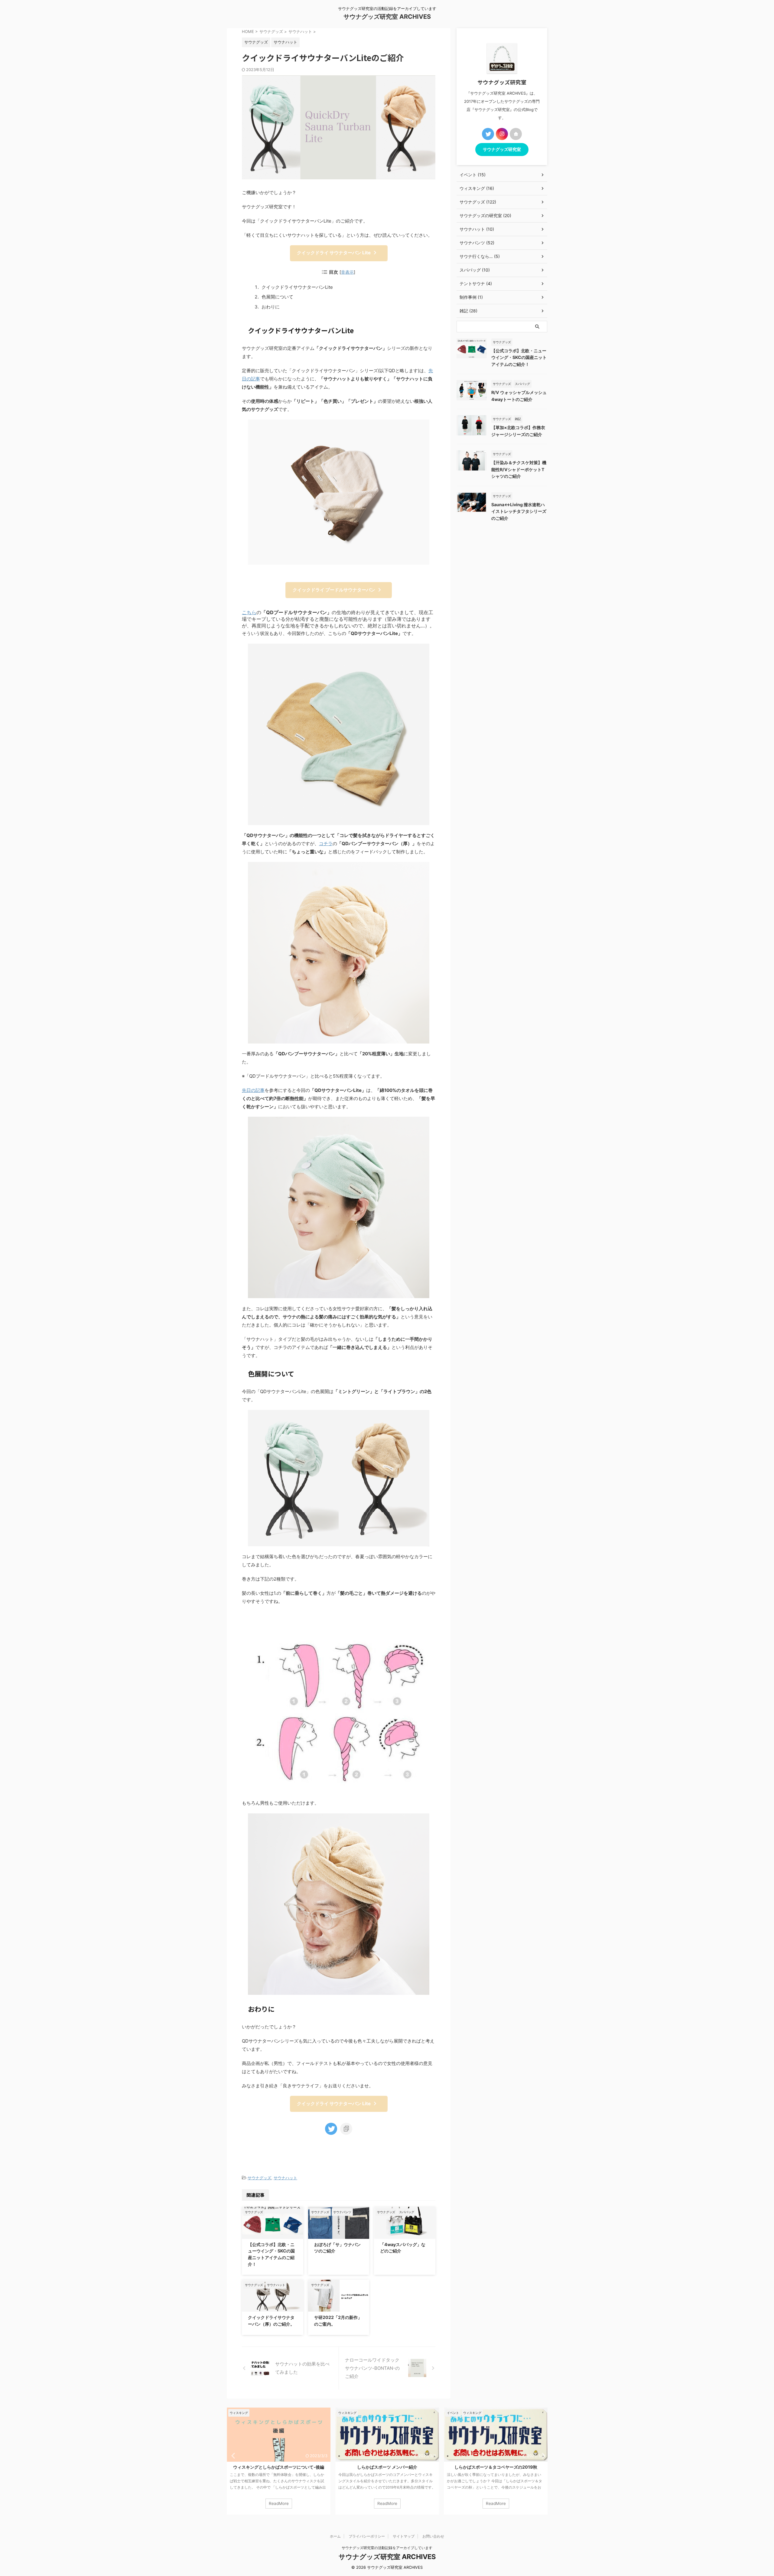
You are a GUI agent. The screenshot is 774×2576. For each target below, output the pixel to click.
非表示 (347, 272)
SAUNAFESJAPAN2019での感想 (387, 2467)
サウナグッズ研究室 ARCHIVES (387, 17)
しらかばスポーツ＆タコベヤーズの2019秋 (279, 2467)
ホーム (335, 2536)
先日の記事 (253, 1090)
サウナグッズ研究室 (502, 149)
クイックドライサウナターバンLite (297, 287)
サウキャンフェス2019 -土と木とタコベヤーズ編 (496, 2467)
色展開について (277, 297)
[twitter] (331, 2129)
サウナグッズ (259, 2178)
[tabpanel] (279, 2461)
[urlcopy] (346, 2129)
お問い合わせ (433, 2536)
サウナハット (285, 2178)
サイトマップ (404, 2536)
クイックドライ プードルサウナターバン (334, 590)
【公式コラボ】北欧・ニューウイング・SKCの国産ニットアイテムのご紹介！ (519, 357)
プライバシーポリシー (367, 2536)
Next (542, 2456)
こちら (249, 612)
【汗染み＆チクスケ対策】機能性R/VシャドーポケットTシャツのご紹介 (519, 469)
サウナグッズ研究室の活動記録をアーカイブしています (387, 2548)
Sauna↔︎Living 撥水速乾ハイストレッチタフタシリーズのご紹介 (519, 511)
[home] (516, 134)
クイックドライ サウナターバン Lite (334, 253)
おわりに (271, 307)
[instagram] (502, 134)
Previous (232, 2456)
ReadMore (279, 2503)
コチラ (326, 843)
